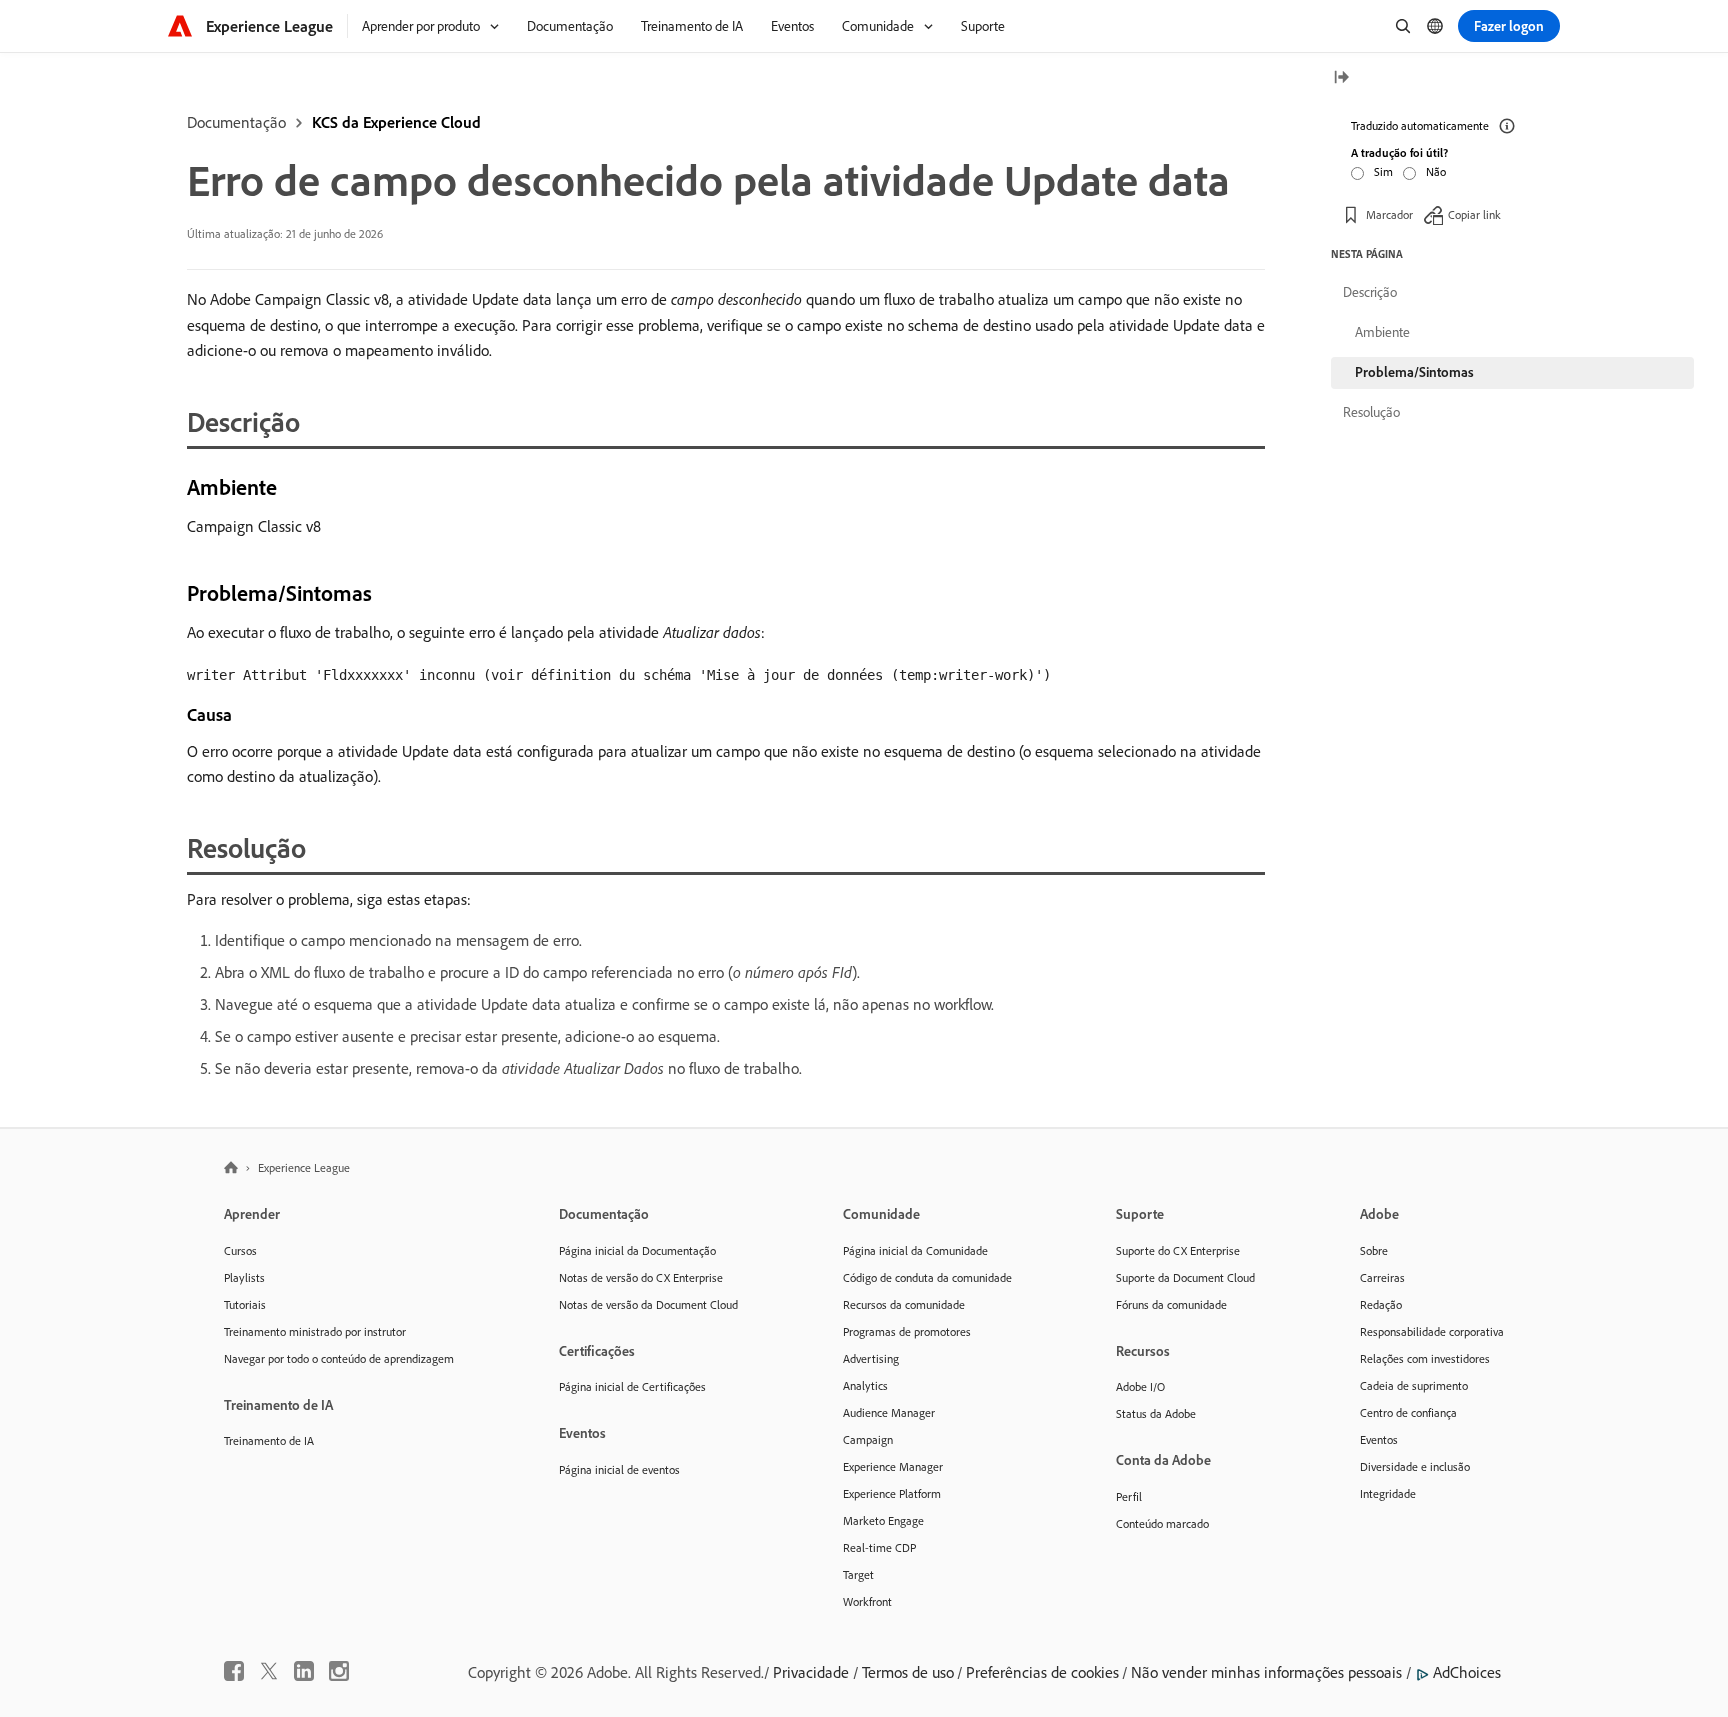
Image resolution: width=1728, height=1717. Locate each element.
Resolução (1371, 412)
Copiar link (1474, 214)
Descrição (1370, 292)
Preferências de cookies (1042, 1672)
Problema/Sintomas (1414, 372)
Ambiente (1382, 332)
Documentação (236, 122)
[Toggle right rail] (1341, 78)
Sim (1383, 171)
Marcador (1389, 214)
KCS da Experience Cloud (396, 122)
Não (1436, 171)
